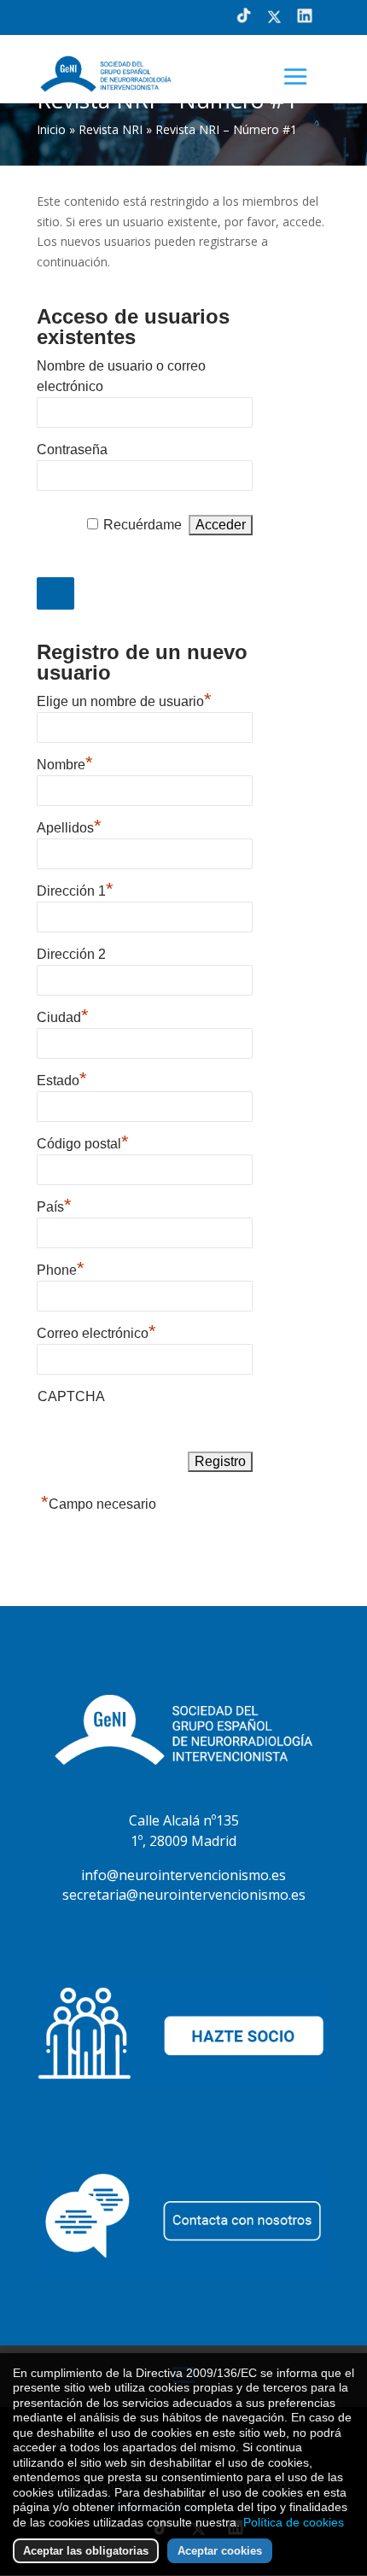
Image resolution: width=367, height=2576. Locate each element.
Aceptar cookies (220, 2551)
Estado (62, 1078)
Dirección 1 (75, 889)
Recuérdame (143, 525)
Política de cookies (294, 2522)
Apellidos (69, 826)
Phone (61, 1268)
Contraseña (72, 450)
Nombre (65, 762)
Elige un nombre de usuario (124, 699)
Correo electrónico (96, 1331)
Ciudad (63, 1015)
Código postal (83, 1142)
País (54, 1205)
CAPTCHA (71, 1396)
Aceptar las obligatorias (86, 2551)
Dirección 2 (71, 954)
